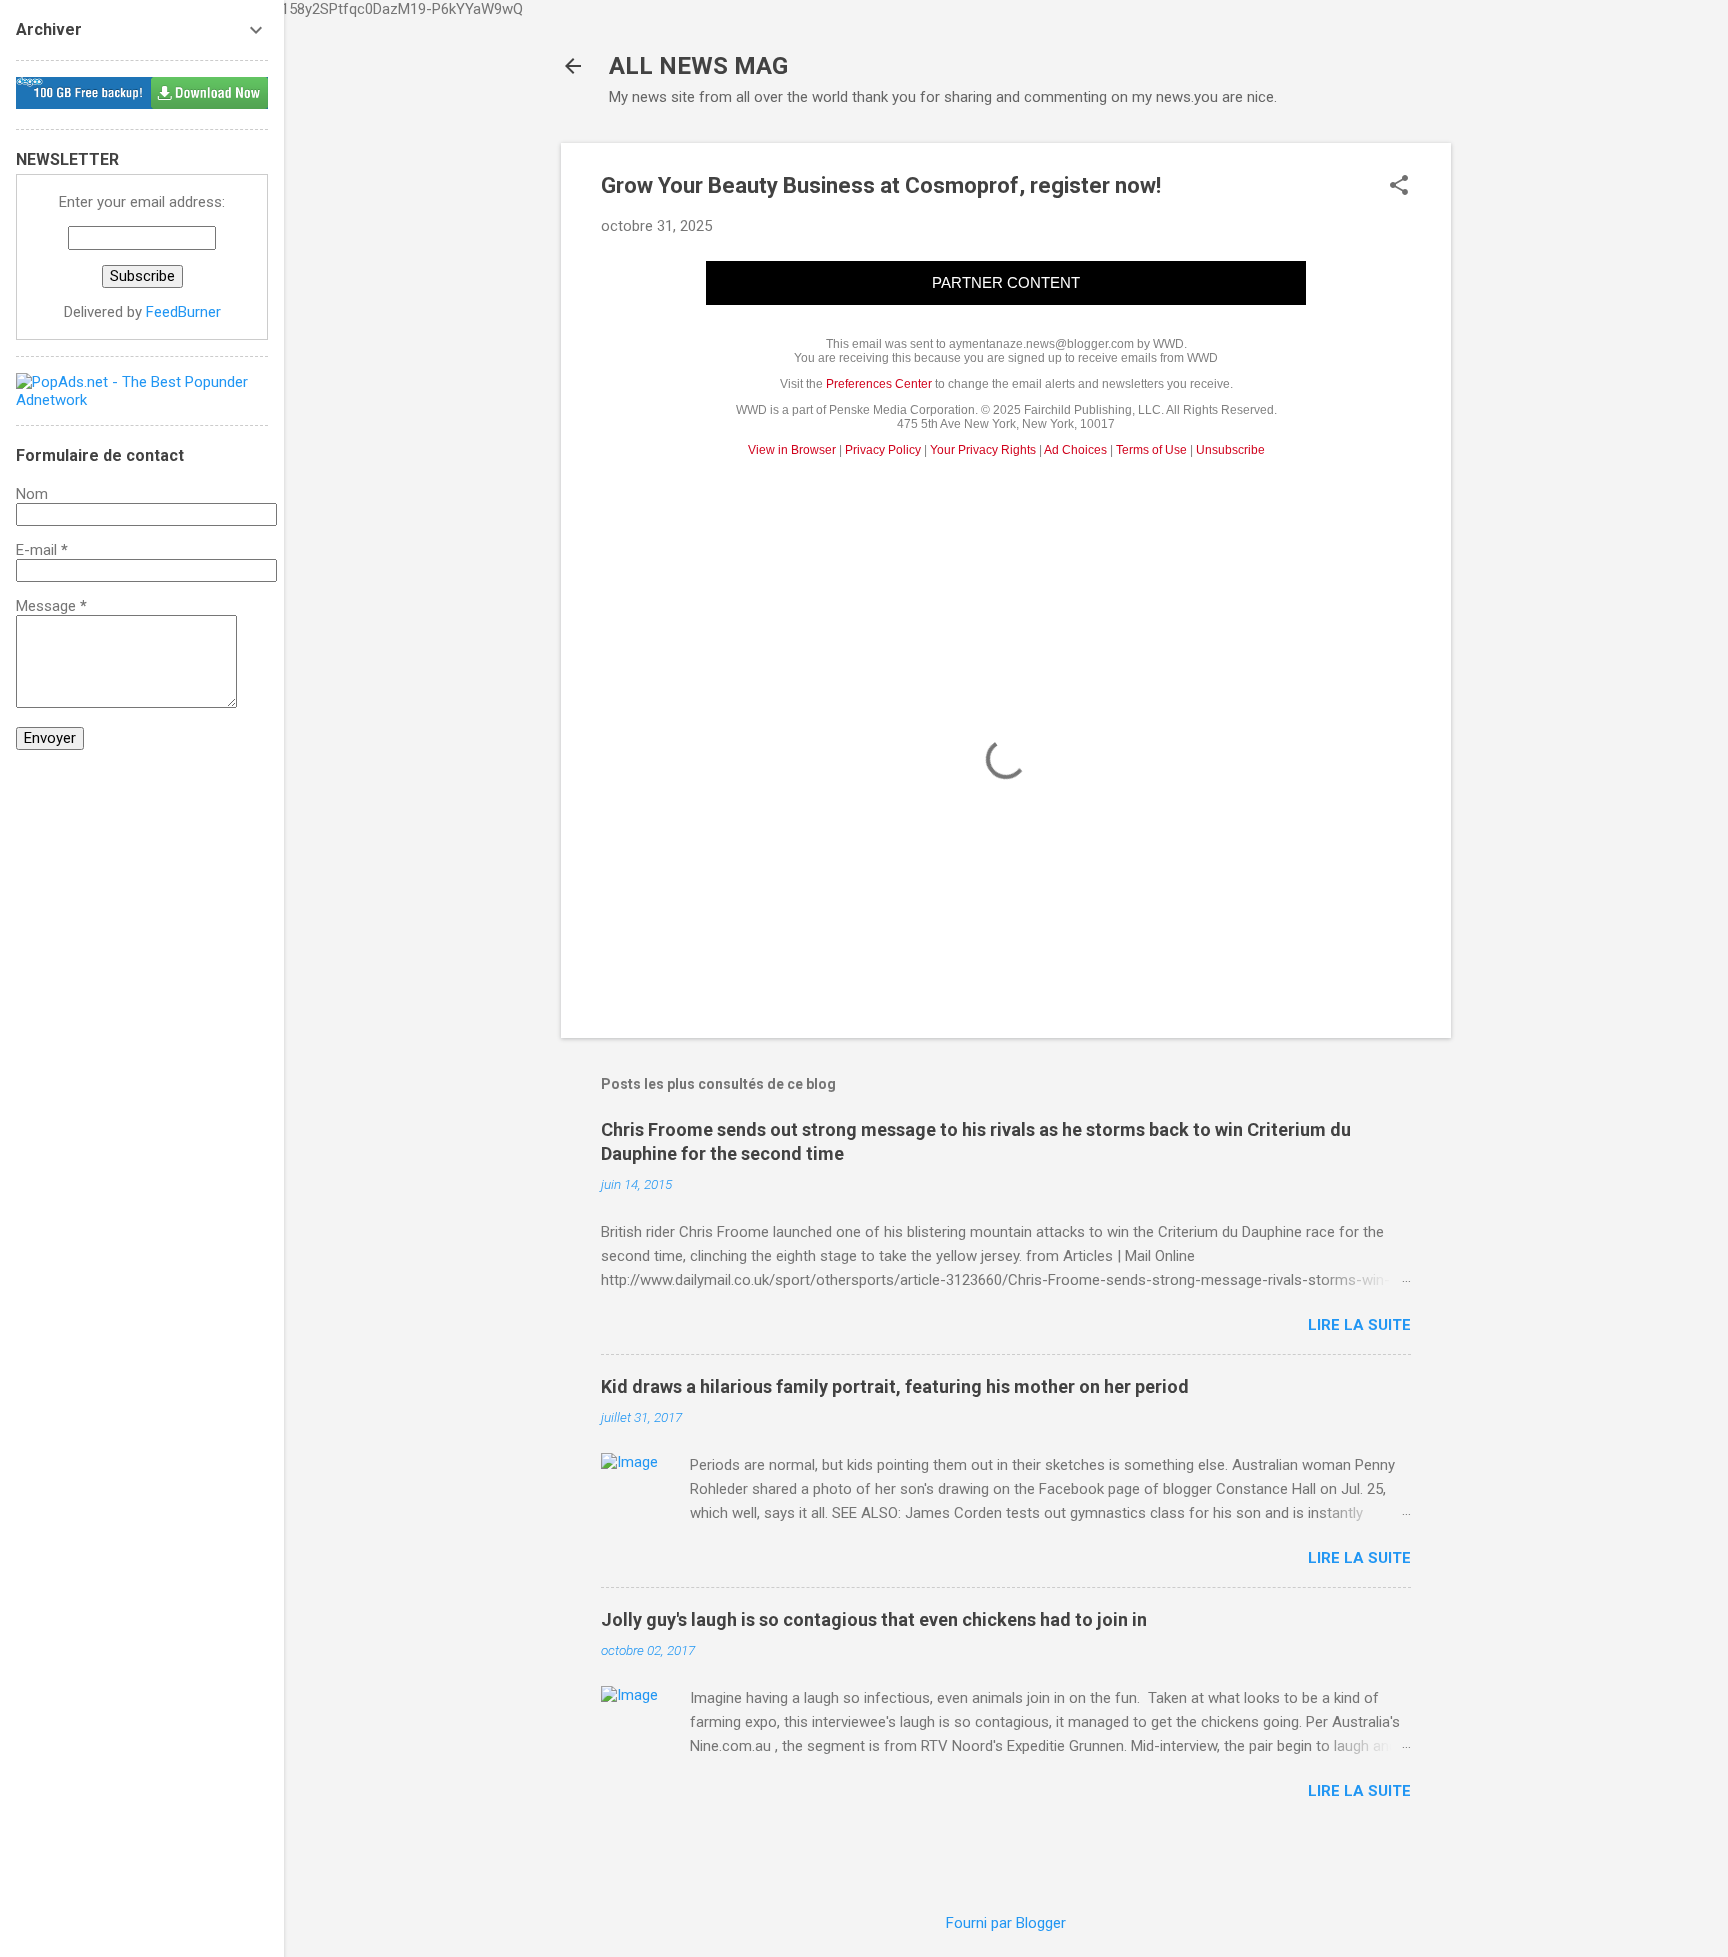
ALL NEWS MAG (698, 66)
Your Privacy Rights (983, 450)
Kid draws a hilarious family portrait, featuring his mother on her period (895, 1386)
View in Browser (792, 450)
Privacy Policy (883, 450)
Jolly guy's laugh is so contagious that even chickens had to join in (874, 1619)
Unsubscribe (1230, 450)
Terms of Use (1151, 450)
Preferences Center (879, 384)
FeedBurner (183, 312)
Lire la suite (1359, 1325)
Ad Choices (1075, 450)
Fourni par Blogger (1006, 1923)
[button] (1399, 187)
